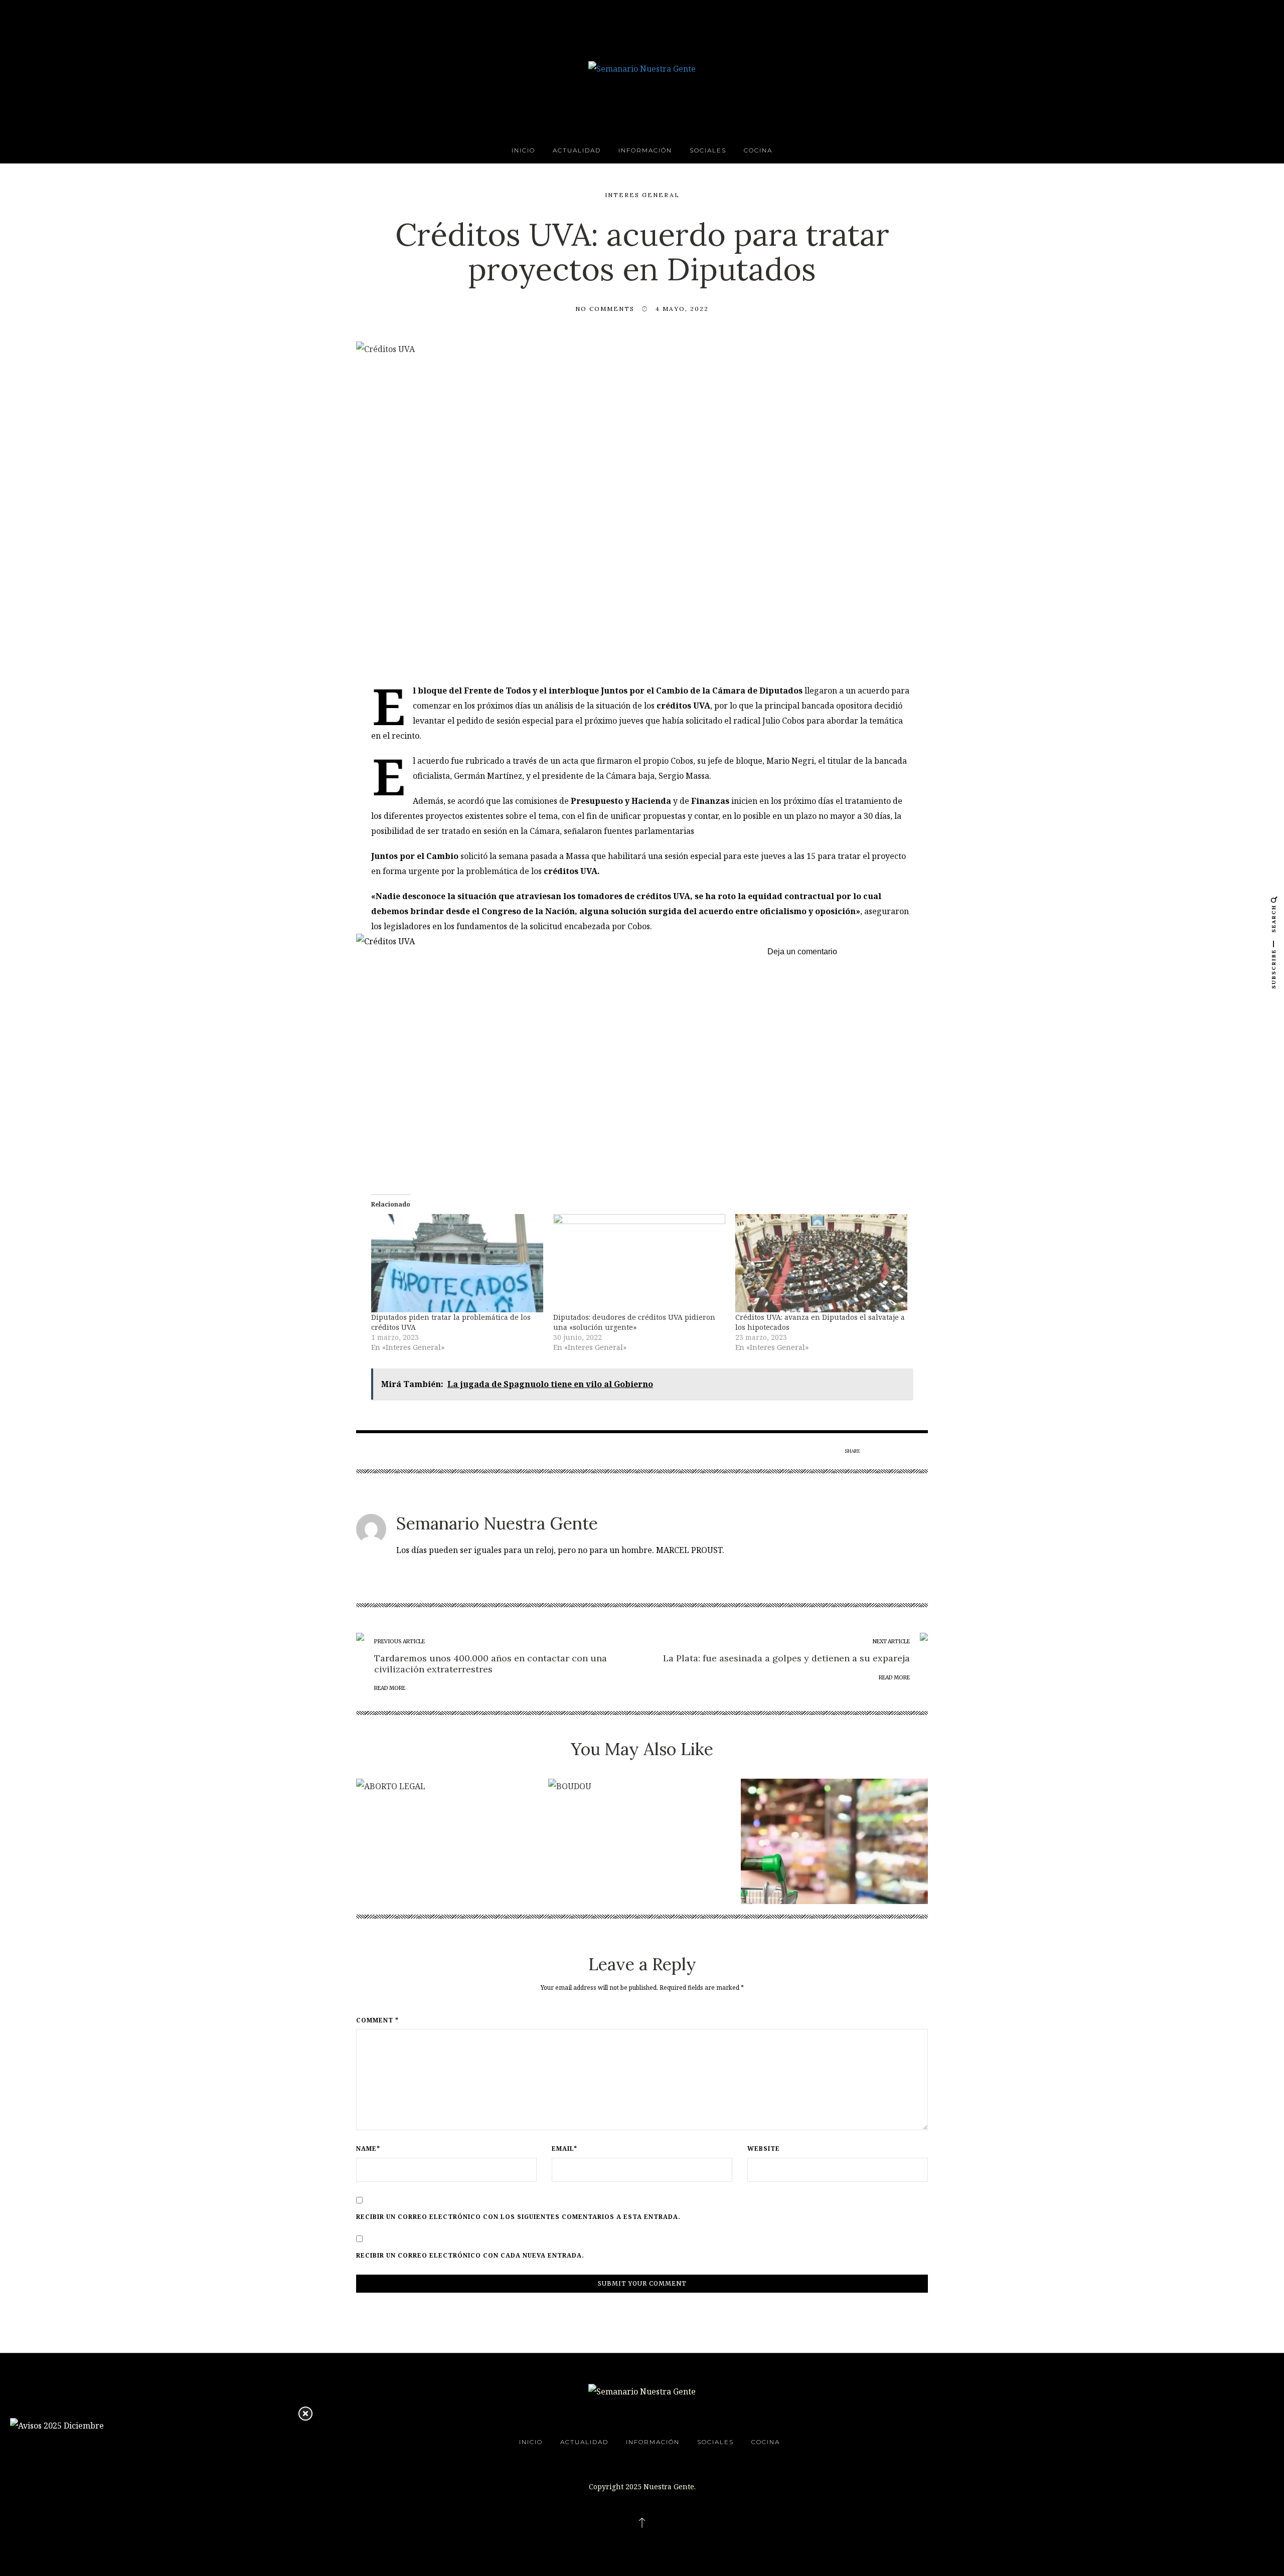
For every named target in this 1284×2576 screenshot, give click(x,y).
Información (645, 150)
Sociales (708, 150)
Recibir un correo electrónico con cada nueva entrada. (470, 2256)
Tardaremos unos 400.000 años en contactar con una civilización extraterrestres (491, 1664)
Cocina (758, 150)
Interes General (642, 195)
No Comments (605, 309)
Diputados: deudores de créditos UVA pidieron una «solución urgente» (634, 1322)
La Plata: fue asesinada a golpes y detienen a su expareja (786, 1658)
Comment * (377, 2020)
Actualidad (577, 150)
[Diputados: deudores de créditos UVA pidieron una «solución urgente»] (639, 1263)
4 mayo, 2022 (682, 309)
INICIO (523, 150)
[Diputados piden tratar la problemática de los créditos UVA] (457, 1263)
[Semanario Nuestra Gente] (642, 68)
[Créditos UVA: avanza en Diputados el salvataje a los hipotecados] (821, 1263)
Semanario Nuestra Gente (497, 1523)
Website (764, 2149)
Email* (565, 2149)
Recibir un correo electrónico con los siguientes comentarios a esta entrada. (518, 2217)
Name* (368, 2149)
